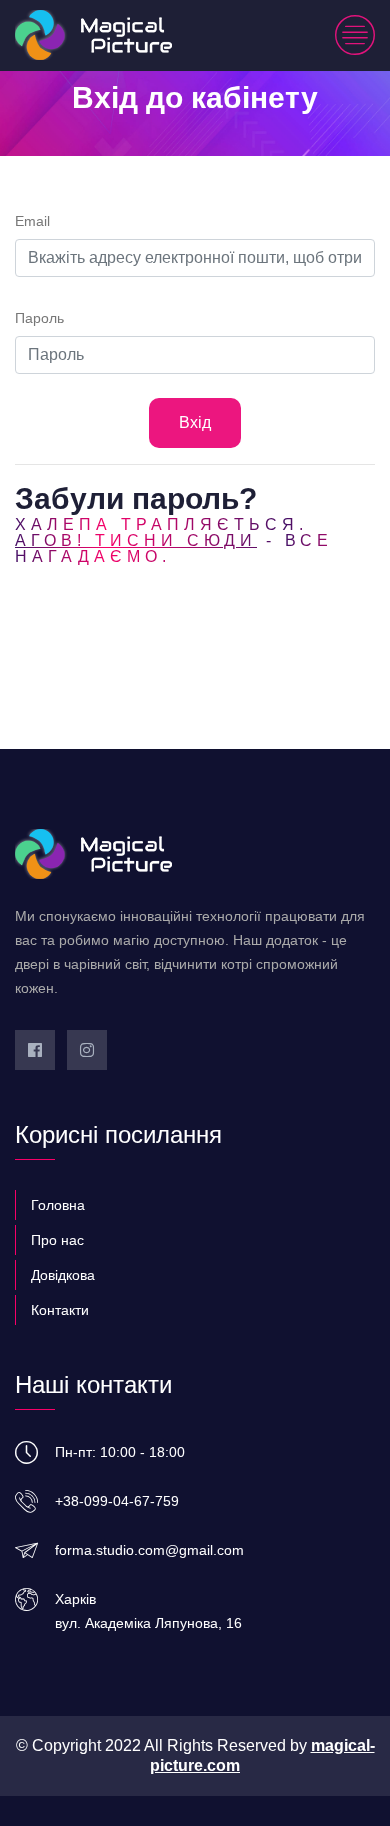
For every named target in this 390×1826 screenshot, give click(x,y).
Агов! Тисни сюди (136, 540)
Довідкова (63, 1275)
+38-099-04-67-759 (117, 1501)
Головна (58, 1205)
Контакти (60, 1310)
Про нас (57, 1240)
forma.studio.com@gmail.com (149, 1550)
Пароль (39, 318)
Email (32, 221)
